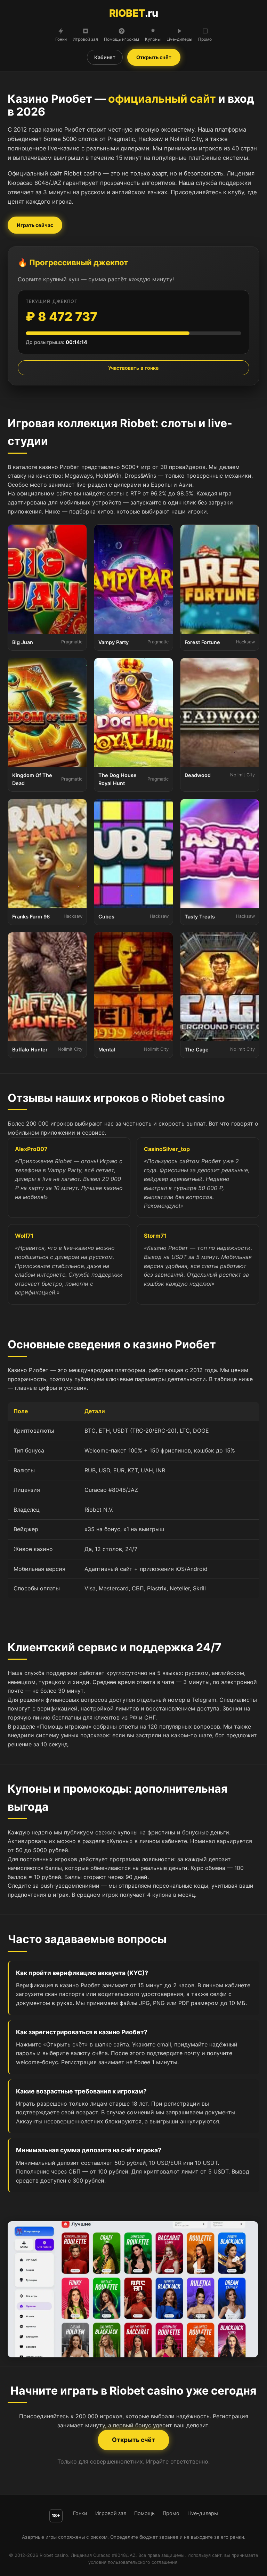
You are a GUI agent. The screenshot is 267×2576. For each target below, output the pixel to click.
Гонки (61, 39)
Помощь (144, 2513)
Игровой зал (85, 39)
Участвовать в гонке (133, 368)
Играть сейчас (35, 225)
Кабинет (105, 57)
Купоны (153, 39)
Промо (205, 39)
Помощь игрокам (122, 39)
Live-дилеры (179, 39)
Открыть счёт (154, 57)
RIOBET (134, 13)
